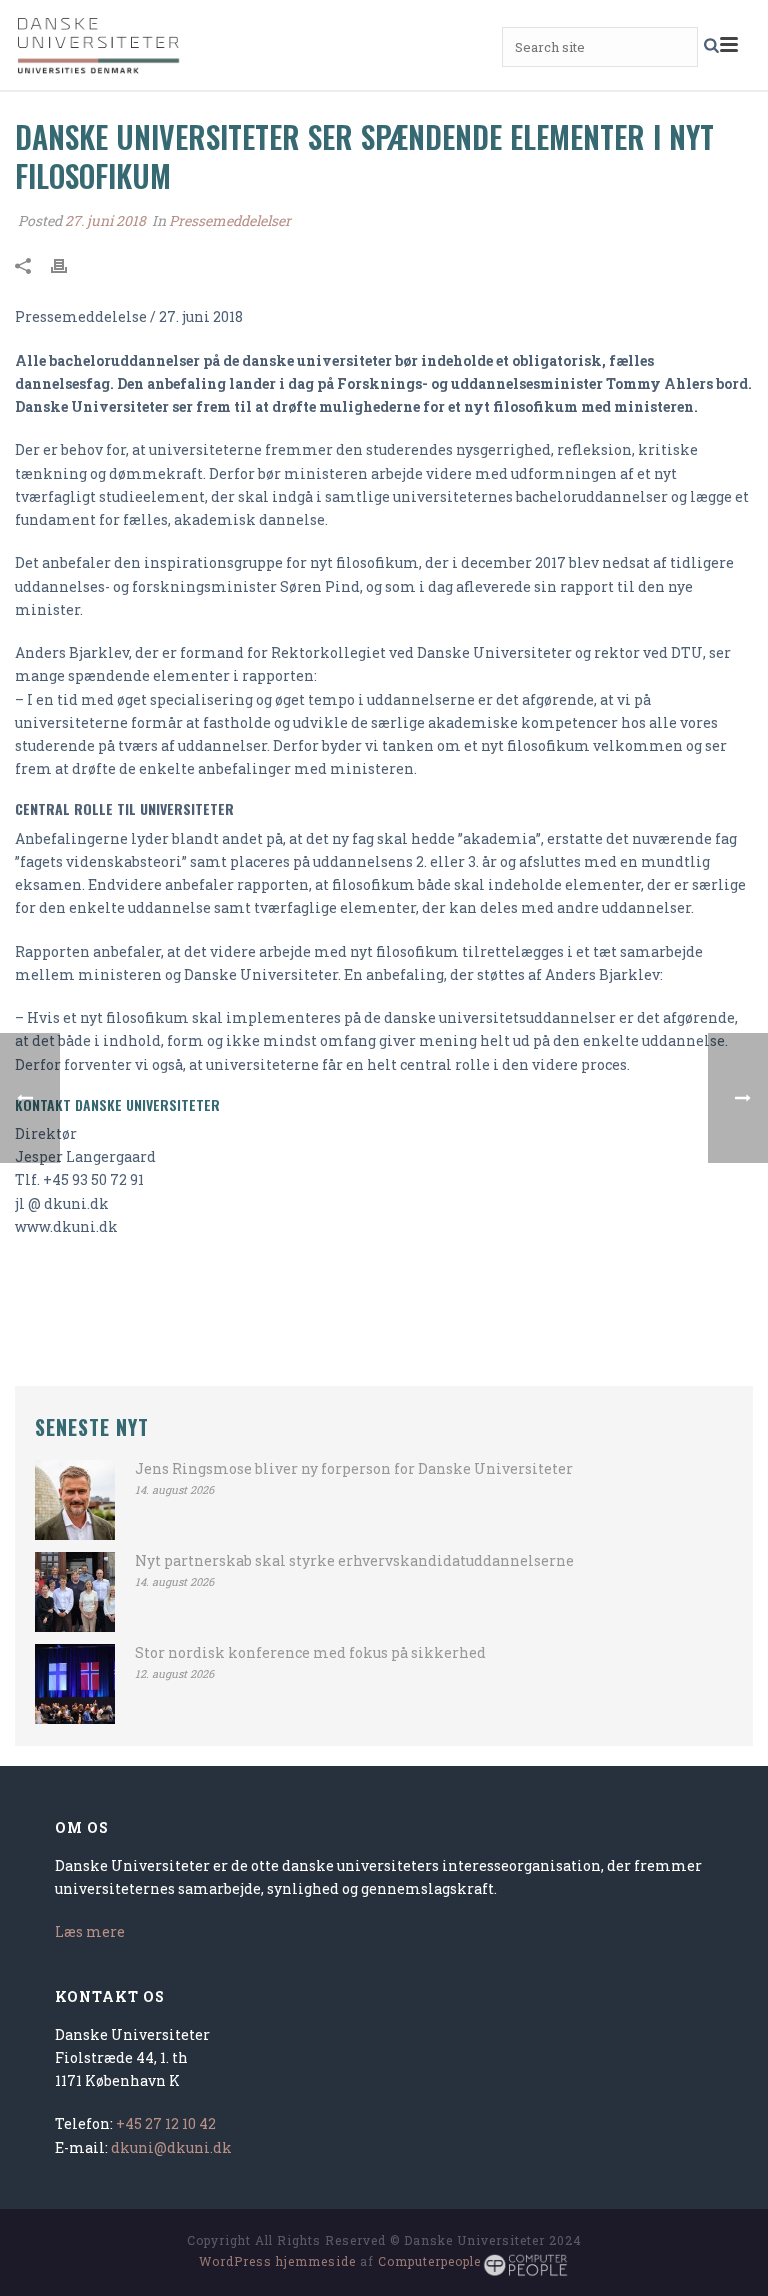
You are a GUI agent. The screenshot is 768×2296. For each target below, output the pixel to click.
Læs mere (90, 1931)
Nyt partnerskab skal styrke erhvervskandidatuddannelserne (354, 1561)
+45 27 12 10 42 (166, 2123)
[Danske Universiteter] (100, 45)
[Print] (69, 263)
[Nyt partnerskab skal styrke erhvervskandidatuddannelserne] (75, 1592)
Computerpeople (429, 2261)
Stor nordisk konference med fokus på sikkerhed (310, 1653)
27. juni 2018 (105, 220)
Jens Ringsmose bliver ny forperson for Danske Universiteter (354, 1469)
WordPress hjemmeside (277, 2261)
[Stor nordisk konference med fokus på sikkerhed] (75, 1684)
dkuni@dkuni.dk (171, 2147)
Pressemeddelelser (230, 220)
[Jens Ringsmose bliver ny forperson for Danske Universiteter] (75, 1500)
